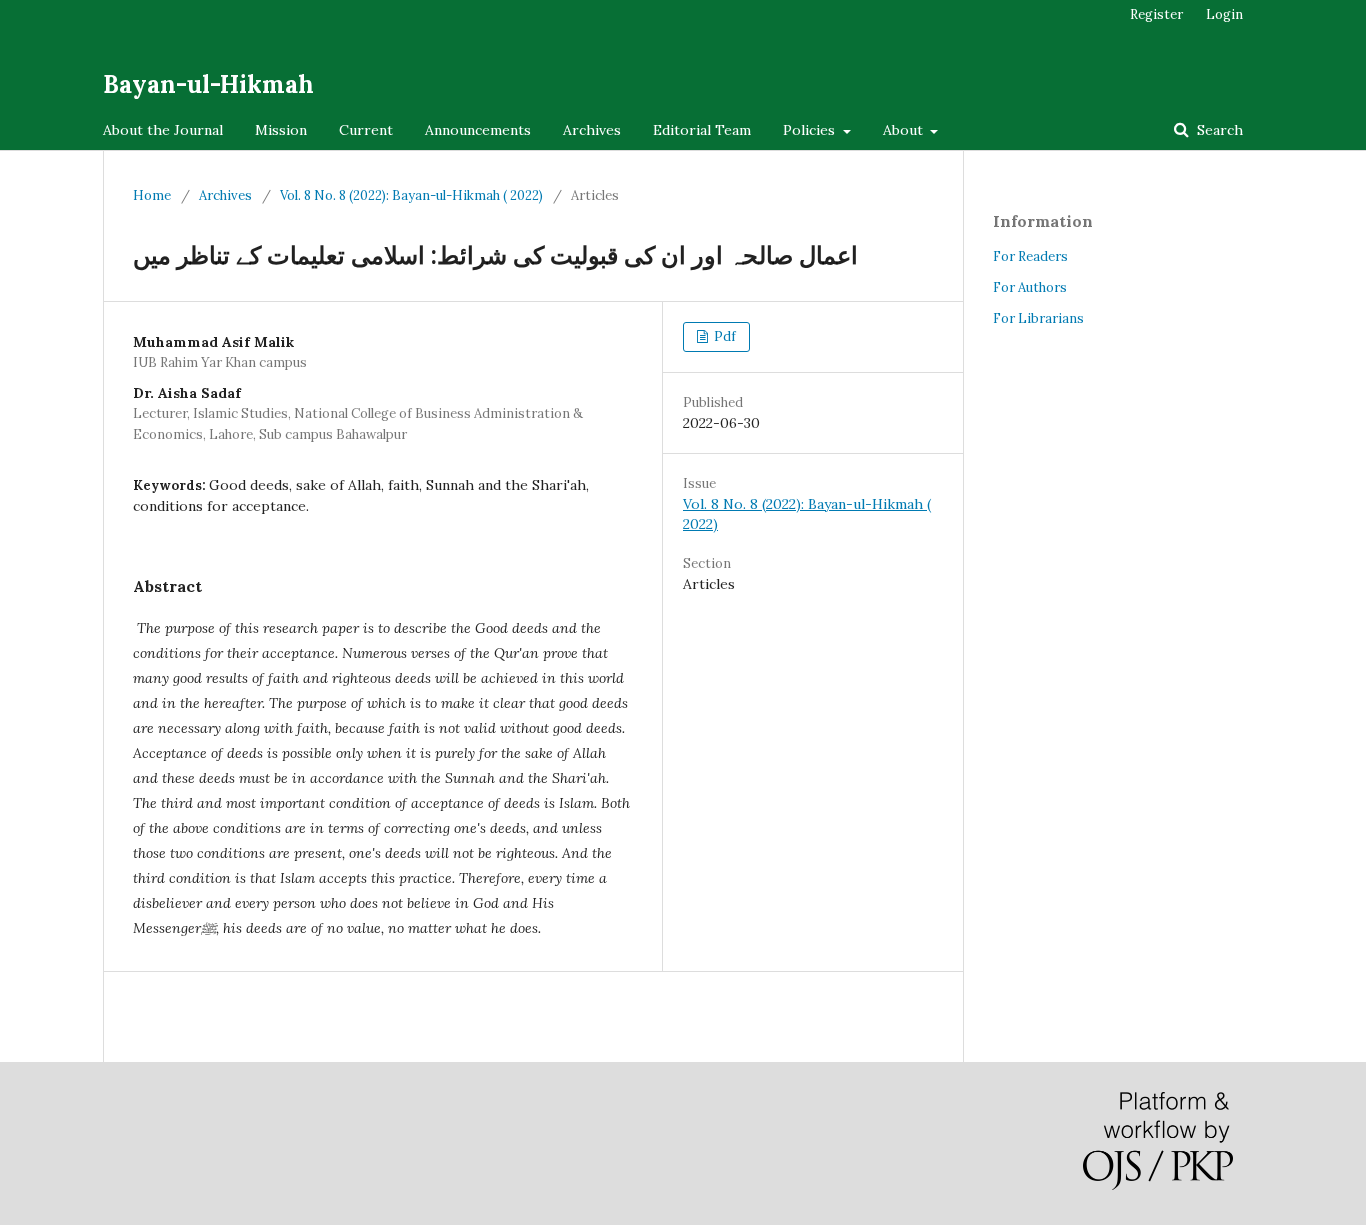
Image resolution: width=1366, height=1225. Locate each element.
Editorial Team (702, 130)
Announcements (478, 130)
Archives (592, 130)
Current (366, 130)
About (905, 130)
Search (1218, 130)
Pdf (723, 336)
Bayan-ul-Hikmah (208, 84)
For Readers (1030, 256)
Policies (811, 130)
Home (152, 195)
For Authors (1030, 287)
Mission (281, 130)
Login (1224, 14)
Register (1156, 14)
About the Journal (163, 130)
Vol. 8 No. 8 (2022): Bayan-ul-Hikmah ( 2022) (411, 195)
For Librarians (1038, 318)
